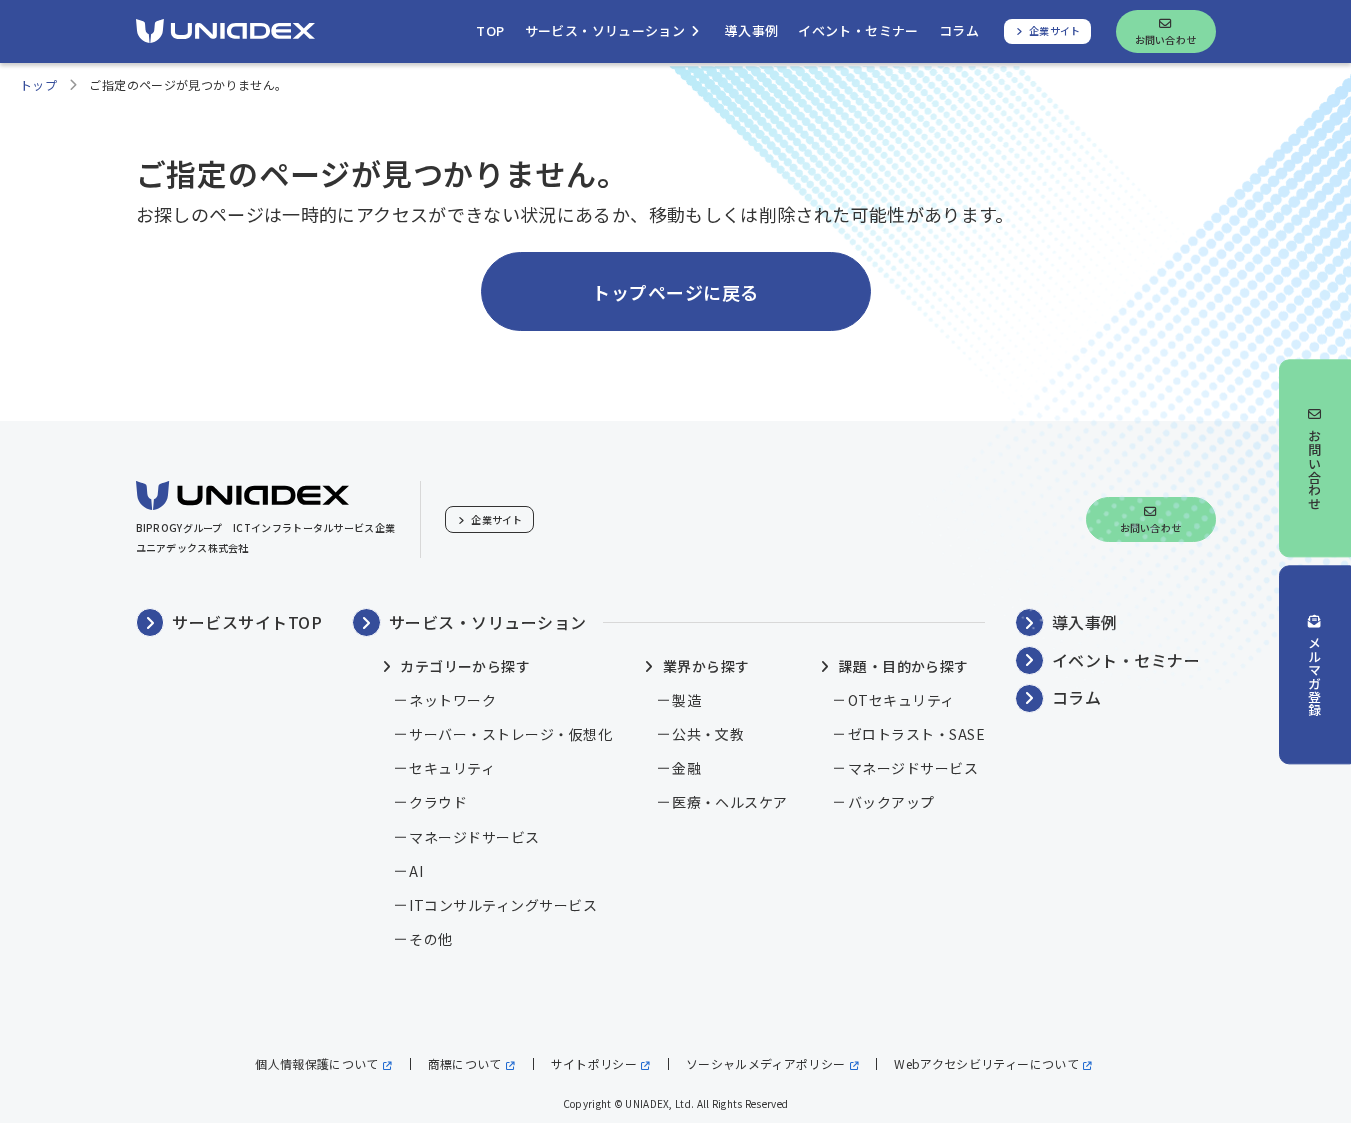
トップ (38, 84)
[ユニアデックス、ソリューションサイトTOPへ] (225, 31)
